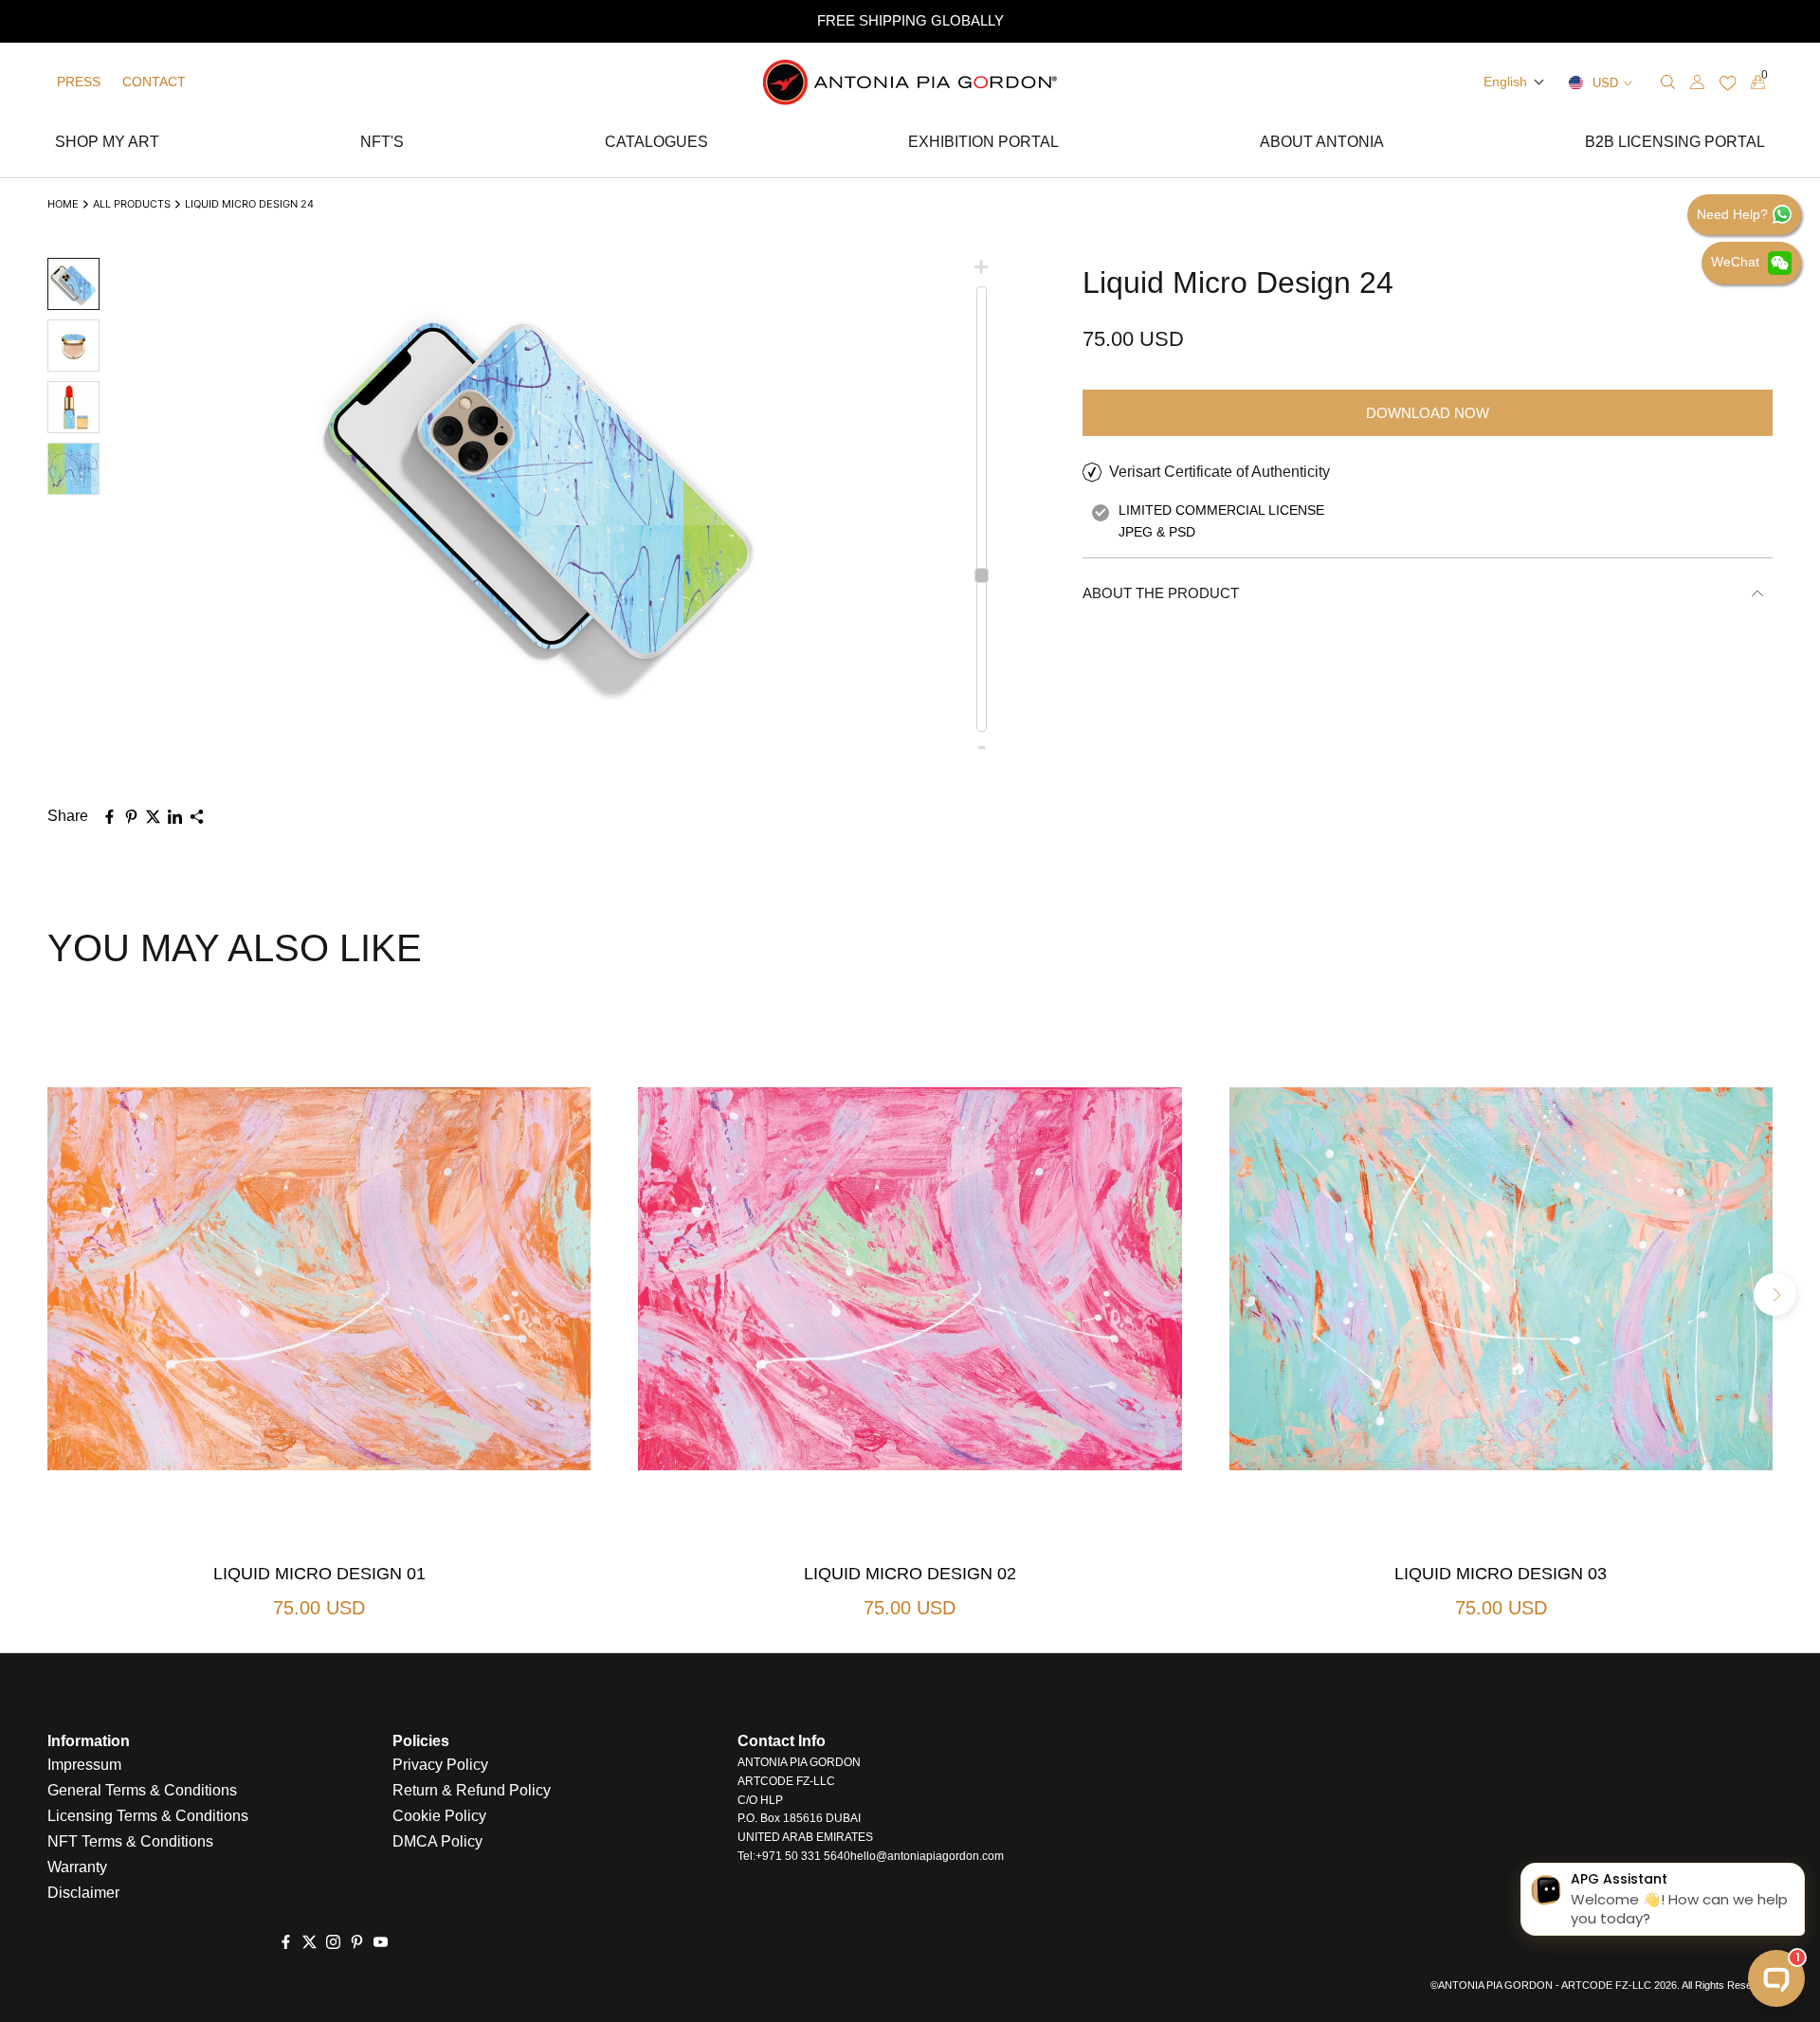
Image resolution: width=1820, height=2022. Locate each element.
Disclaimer (83, 1893)
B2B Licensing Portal (1675, 144)
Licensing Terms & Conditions (148, 1816)
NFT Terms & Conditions (130, 1841)
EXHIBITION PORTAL (983, 144)
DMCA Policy (437, 1841)
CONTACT (154, 82)
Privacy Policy (440, 1765)
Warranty (77, 1867)
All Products (132, 204)
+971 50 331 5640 (803, 1856)
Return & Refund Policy (472, 1790)
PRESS (79, 82)
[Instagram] (333, 1942)
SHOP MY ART (107, 144)
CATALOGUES (656, 144)
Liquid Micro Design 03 (1501, 1574)
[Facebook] (286, 1942)
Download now (1428, 413)
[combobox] (1558, 82)
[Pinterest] (357, 1942)
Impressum (84, 1765)
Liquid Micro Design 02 (910, 1574)
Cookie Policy (439, 1816)
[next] (1775, 1294)
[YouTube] (381, 1942)
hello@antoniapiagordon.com (927, 1856)
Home (63, 204)
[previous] (45, 1294)
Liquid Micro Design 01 (319, 1574)
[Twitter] (309, 1942)
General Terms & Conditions (142, 1790)
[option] (910, 21)
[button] (1514, 82)
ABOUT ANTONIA (1322, 144)
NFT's (382, 144)
